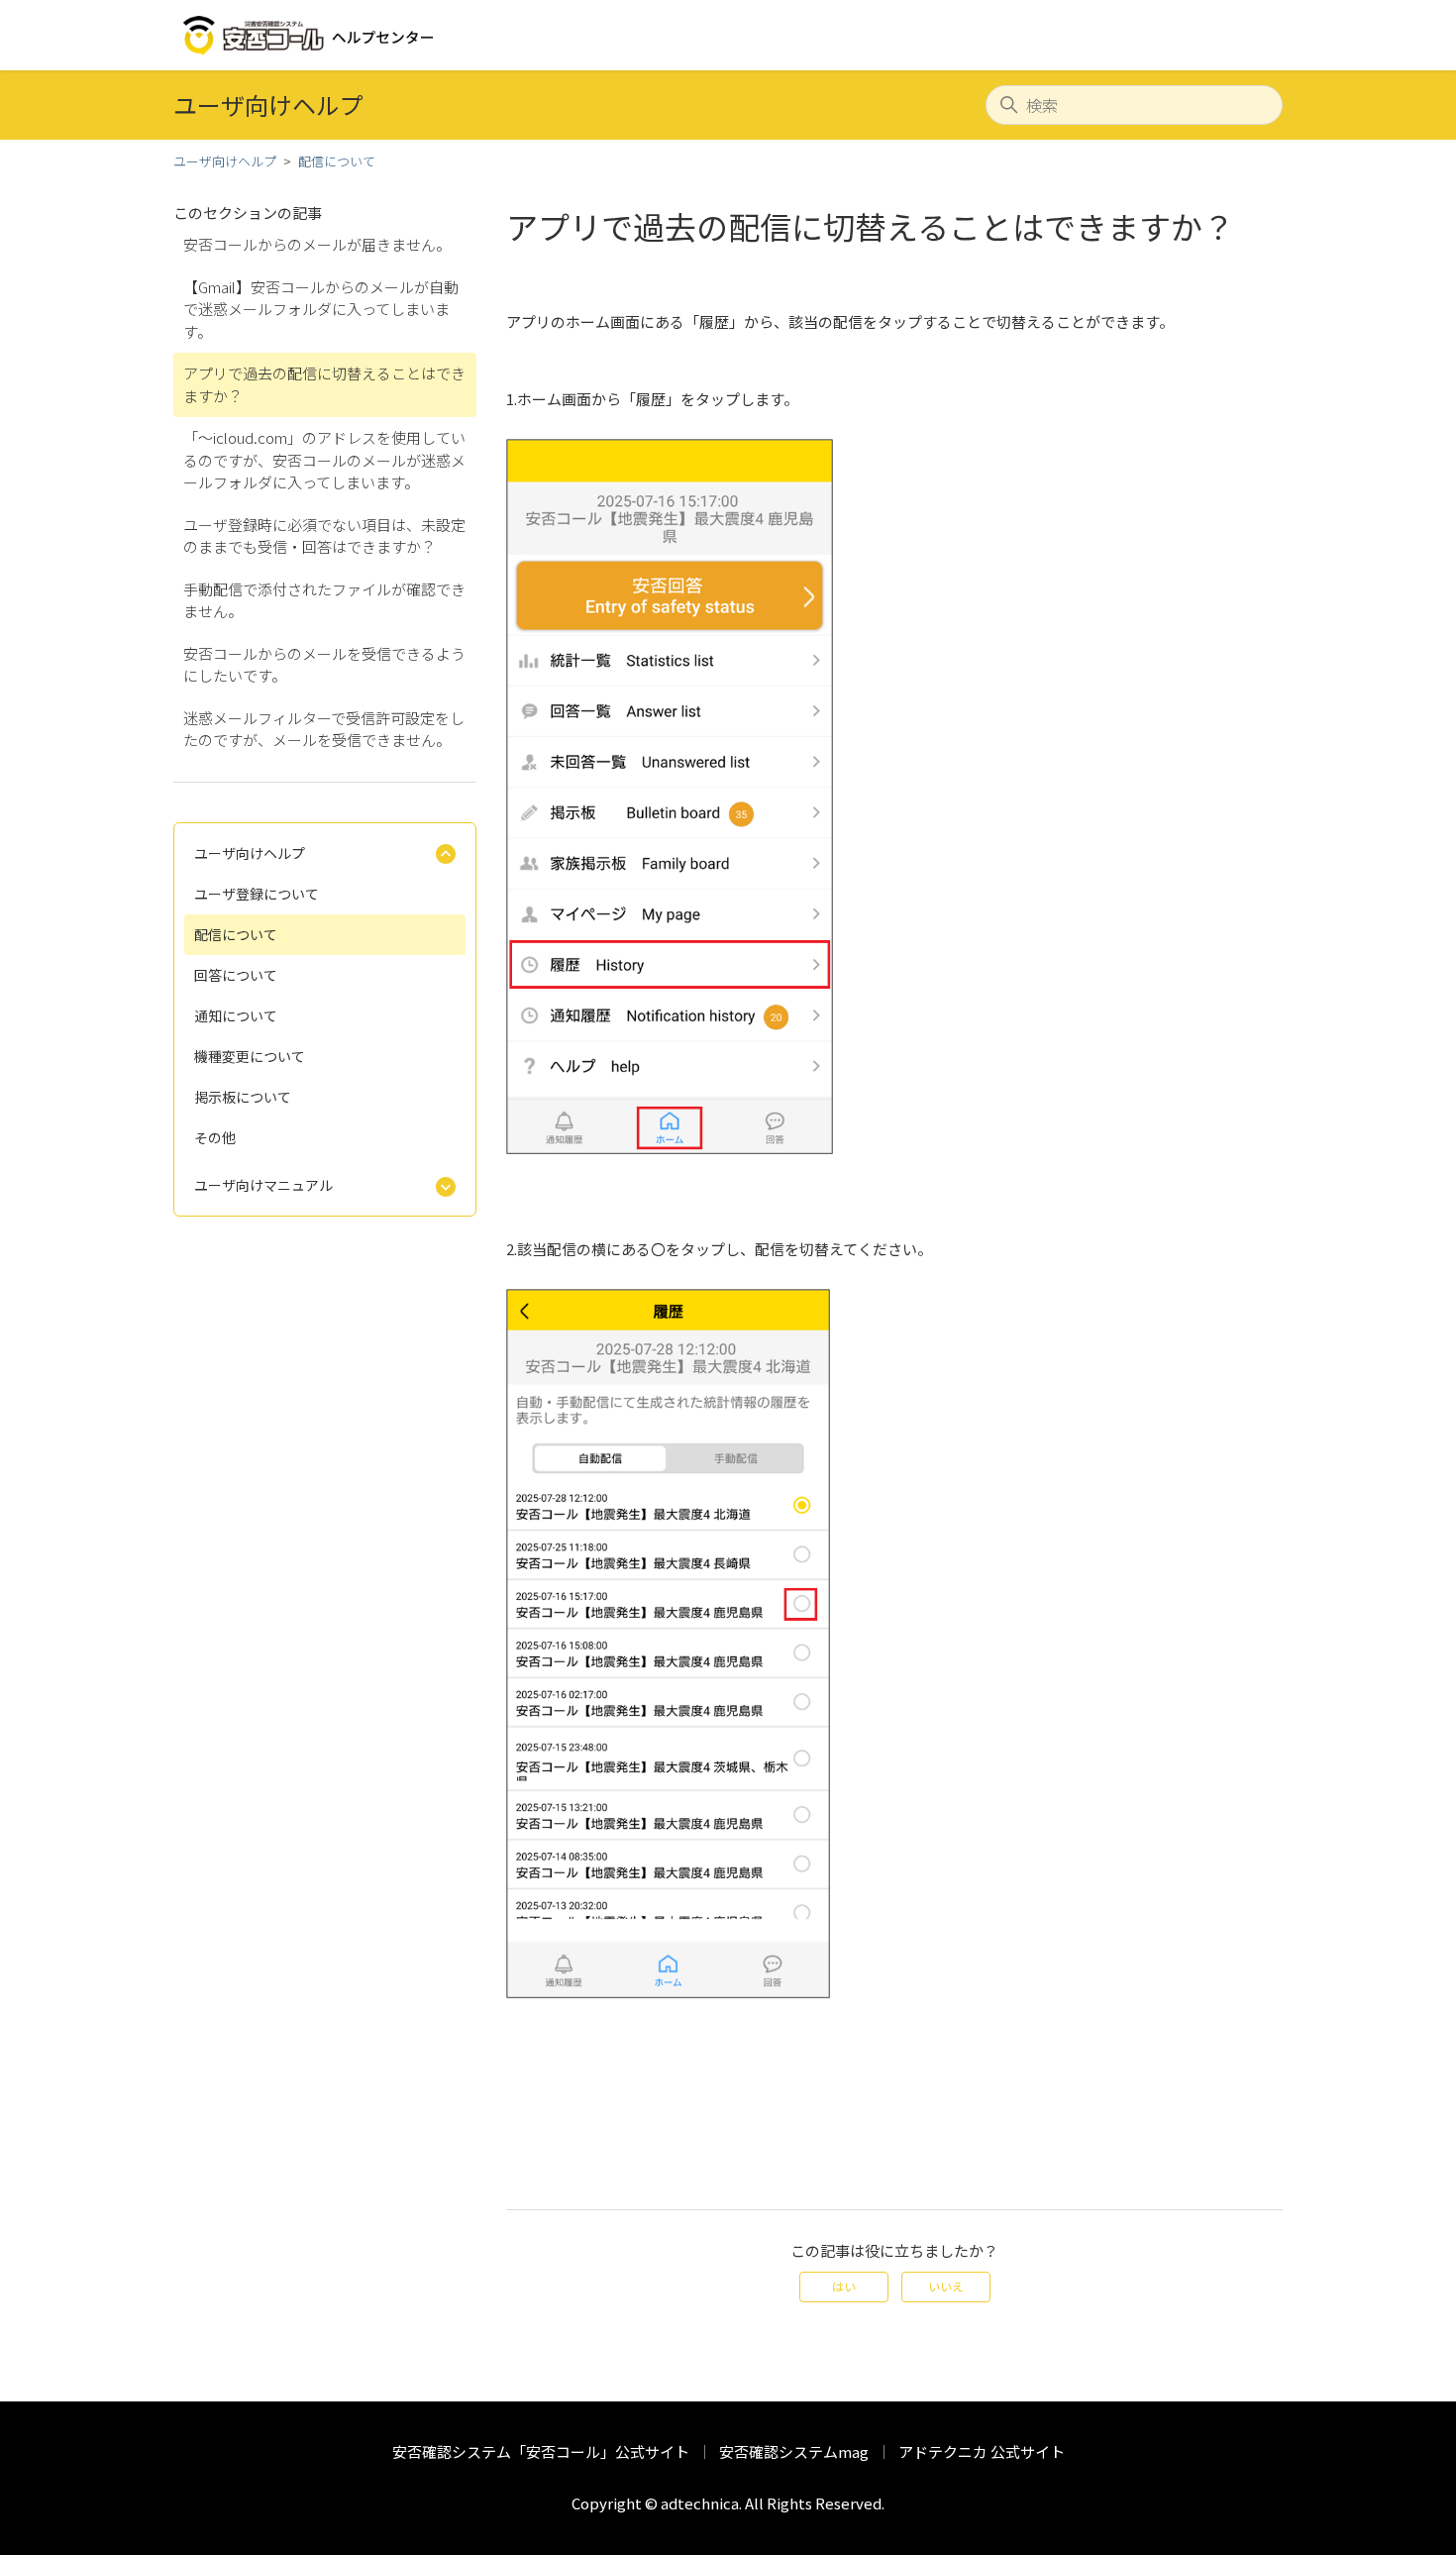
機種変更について (250, 1056)
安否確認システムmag (794, 2451)
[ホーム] (310, 36)
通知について (236, 1015)
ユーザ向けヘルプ (225, 161)
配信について (337, 161)
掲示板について (243, 1097)
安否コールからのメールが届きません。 (317, 244)
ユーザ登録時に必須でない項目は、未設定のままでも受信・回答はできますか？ (324, 536)
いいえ (946, 2286)
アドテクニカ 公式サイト (982, 2451)
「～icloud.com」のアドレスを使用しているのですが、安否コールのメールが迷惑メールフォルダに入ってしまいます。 (324, 460)
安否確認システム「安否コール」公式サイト (541, 2451)
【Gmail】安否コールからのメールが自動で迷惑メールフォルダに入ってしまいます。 (321, 309)
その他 (215, 1137)
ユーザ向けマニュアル (263, 1185)
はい (844, 2286)
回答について (236, 975)
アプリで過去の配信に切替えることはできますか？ (324, 384)
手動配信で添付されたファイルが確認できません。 (324, 600)
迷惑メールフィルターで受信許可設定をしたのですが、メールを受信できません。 (324, 729)
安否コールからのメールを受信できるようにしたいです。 (324, 665)
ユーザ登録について (257, 894)
